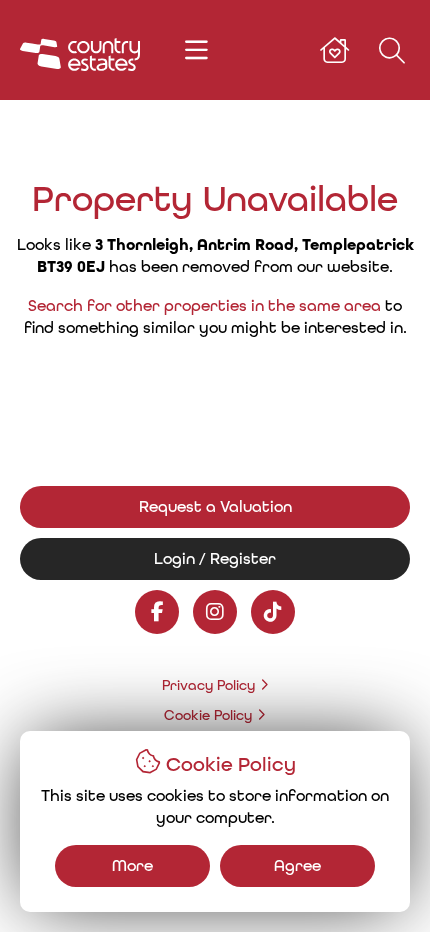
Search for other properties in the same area (204, 305)
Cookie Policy (208, 715)
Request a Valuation (215, 506)
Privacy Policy (208, 685)
